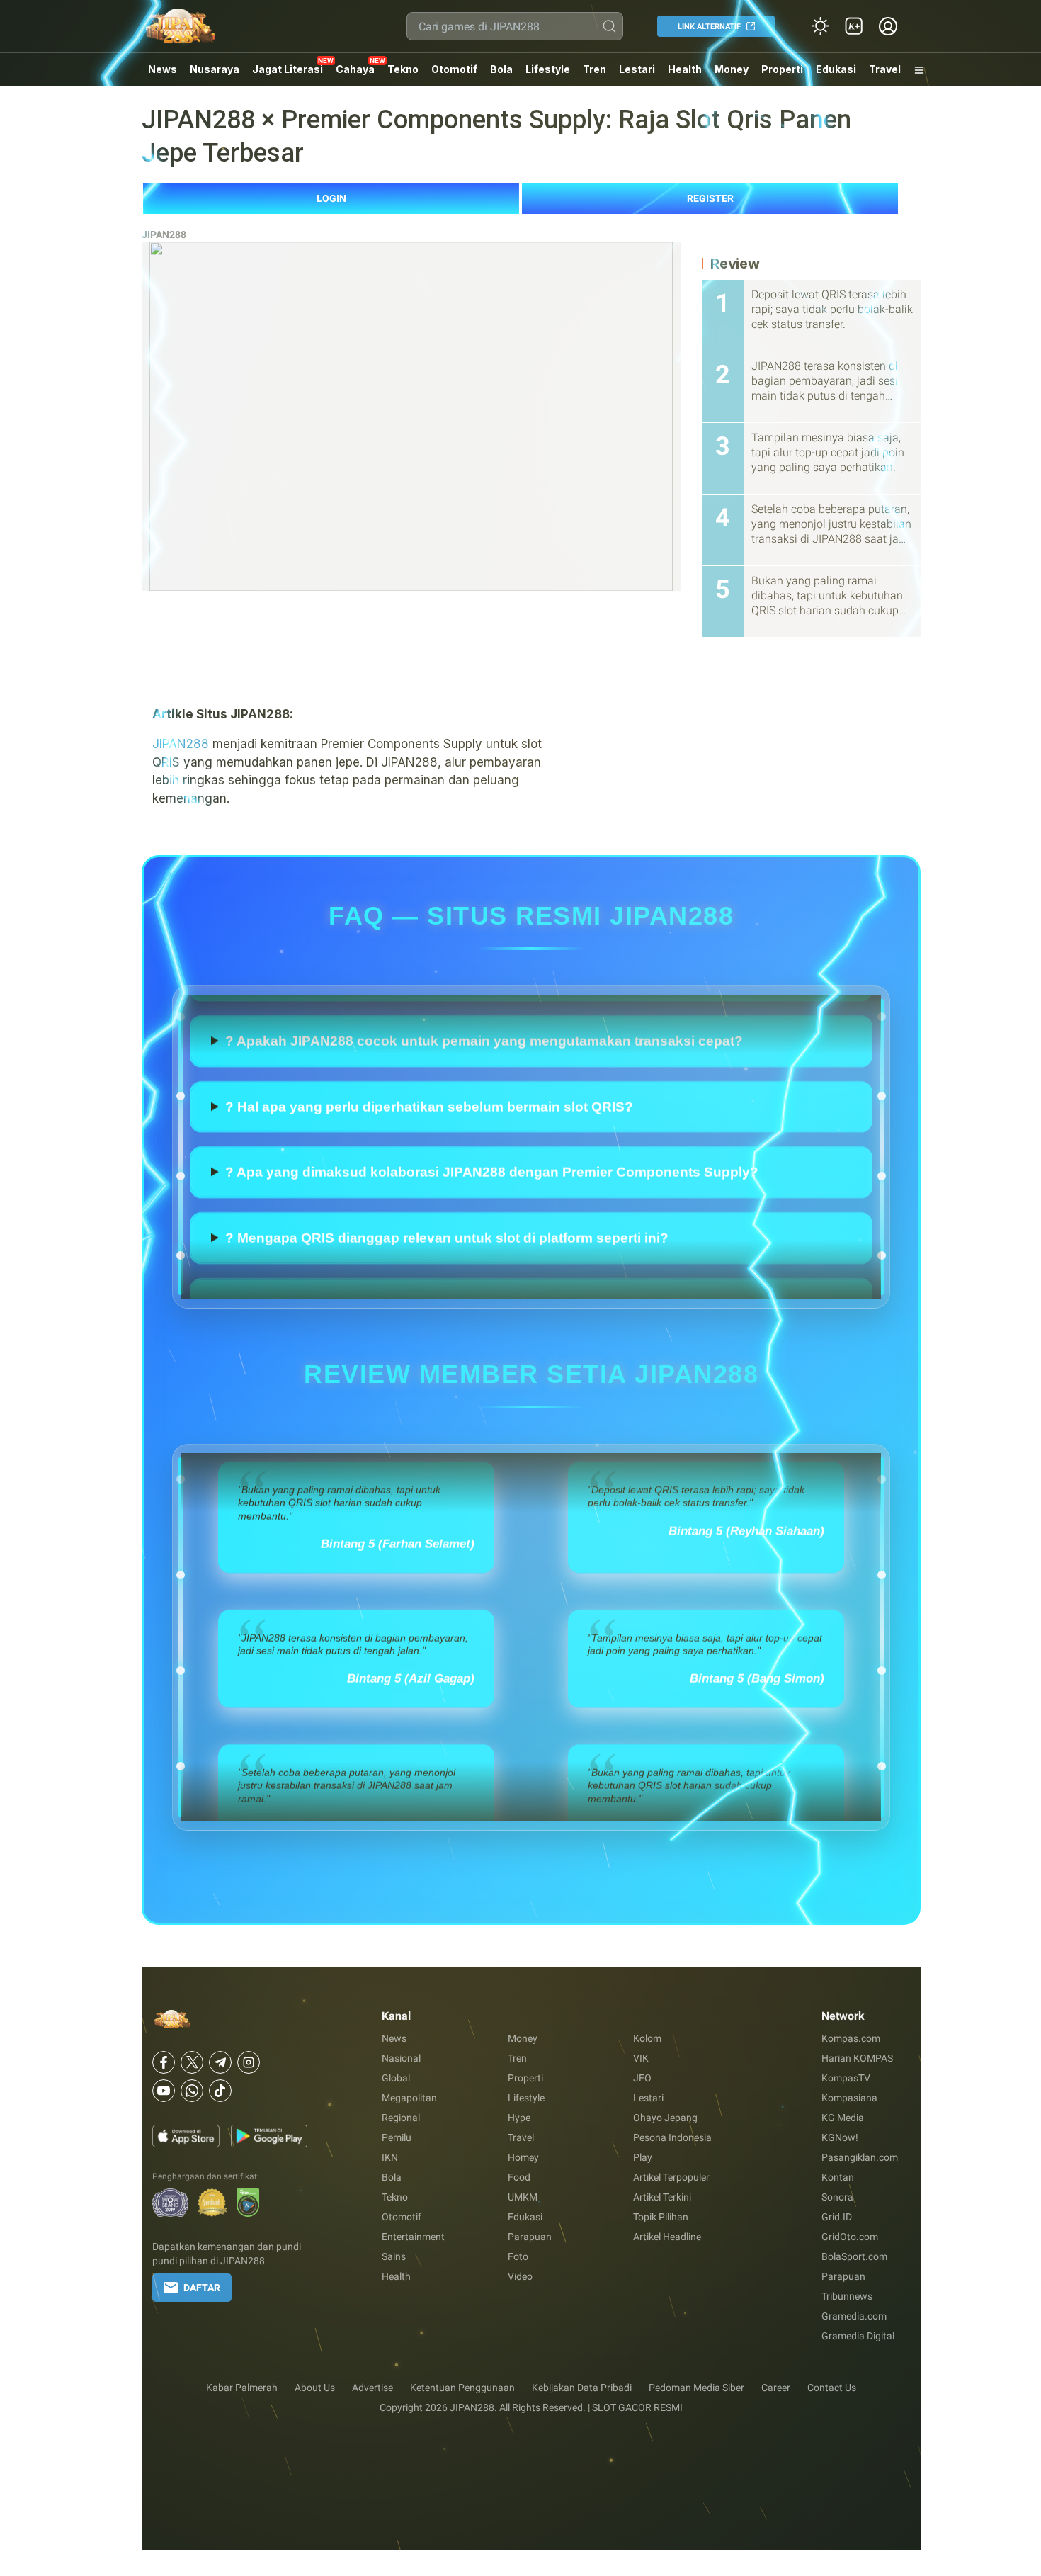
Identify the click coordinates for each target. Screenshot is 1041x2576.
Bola (501, 69)
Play (643, 2157)
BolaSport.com (854, 2256)
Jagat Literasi (288, 69)
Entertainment (413, 2237)
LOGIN (331, 198)
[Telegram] (220, 2062)
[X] (192, 2062)
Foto (518, 2256)
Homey (523, 2157)
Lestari (637, 74)
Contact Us (832, 2388)
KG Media (843, 2118)
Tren (595, 69)
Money (732, 69)
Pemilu (397, 2137)
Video (520, 2276)
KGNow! (840, 2137)
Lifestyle (548, 69)
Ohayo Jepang (665, 2118)
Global (396, 2078)
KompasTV (846, 2078)
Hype (519, 2118)
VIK (641, 2058)
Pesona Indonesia (672, 2137)
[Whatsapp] (192, 2091)
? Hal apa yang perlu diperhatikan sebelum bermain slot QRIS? (429, 1155)
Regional (401, 2118)
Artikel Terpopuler (671, 2177)
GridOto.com (850, 2237)
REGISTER (710, 198)
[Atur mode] (820, 26)
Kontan (838, 2177)
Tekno (403, 69)
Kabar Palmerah (242, 2388)
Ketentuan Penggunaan (462, 2388)
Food (519, 2177)
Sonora (837, 2197)
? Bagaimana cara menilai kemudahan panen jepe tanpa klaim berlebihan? (467, 1024)
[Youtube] (164, 2091)
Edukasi (836, 69)
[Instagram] (249, 2062)
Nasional (401, 2058)
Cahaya (355, 69)
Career (776, 2388)
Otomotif (454, 69)
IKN (390, 2157)
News (163, 69)
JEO (642, 2078)
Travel (885, 69)
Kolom (647, 2038)
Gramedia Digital (858, 2336)
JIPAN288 (164, 235)
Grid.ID (837, 2217)
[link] (854, 26)
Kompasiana (849, 2098)
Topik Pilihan (661, 2217)
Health (685, 69)
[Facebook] (164, 2062)
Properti (782, 69)
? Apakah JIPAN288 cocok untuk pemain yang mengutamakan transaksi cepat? (484, 1090)
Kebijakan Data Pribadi (582, 2388)
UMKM (523, 2197)
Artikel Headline (667, 2237)
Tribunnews (847, 2296)
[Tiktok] (220, 2091)
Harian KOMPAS (857, 2058)
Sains (394, 2256)
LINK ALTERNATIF (709, 27)
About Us (315, 2388)
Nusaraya (215, 69)
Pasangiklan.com (860, 2157)
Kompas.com (851, 2038)
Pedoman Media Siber (696, 2388)
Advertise (372, 2388)
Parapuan (530, 2237)
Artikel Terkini (662, 2197)
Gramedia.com (854, 2316)
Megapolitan (409, 2098)
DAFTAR (202, 2288)
